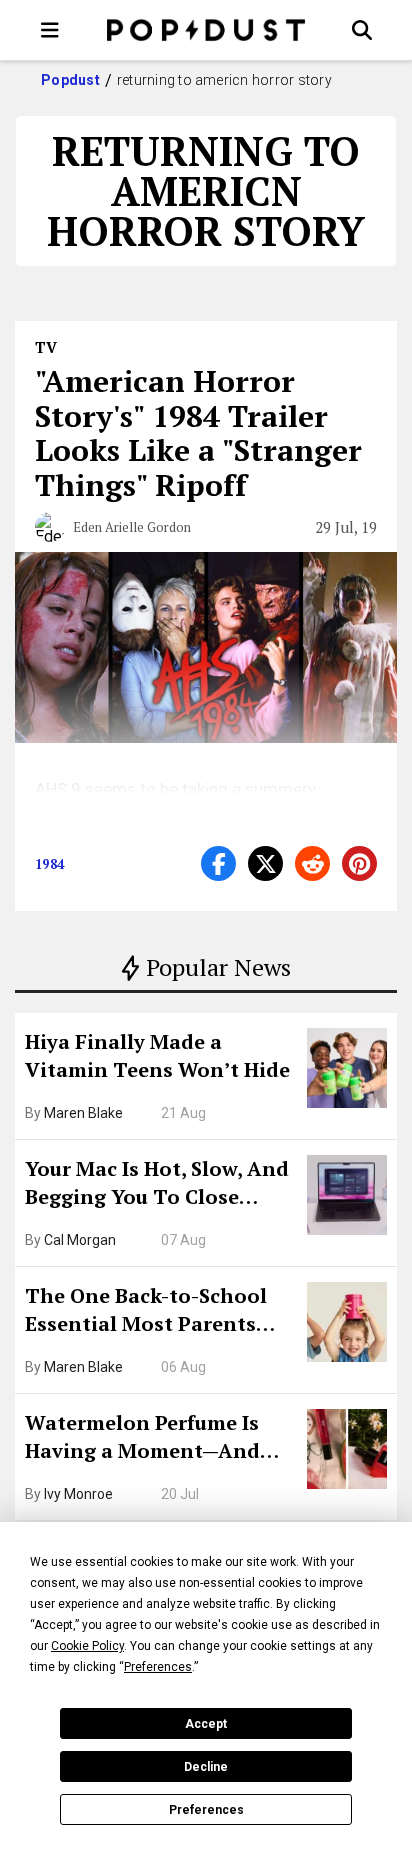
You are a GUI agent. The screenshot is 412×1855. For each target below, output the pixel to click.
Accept (206, 1724)
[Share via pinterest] (359, 863)
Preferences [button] (158, 1667)
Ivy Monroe (78, 1494)
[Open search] (362, 30)
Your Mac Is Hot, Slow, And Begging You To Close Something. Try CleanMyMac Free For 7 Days (157, 1185)
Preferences (206, 1810)
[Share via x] (265, 863)
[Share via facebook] (218, 863)
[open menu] (50, 30)
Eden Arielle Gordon (132, 527)
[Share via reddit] (312, 863)
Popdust (70, 80)
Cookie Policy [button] (87, 1646)
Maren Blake (83, 1113)
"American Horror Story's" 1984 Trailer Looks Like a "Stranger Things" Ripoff (198, 433)
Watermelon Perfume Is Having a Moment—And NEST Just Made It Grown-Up (153, 1439)
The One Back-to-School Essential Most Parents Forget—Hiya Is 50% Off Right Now (146, 1312)
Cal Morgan (80, 1240)
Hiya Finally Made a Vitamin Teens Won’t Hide (157, 1055)
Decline (206, 1767)
